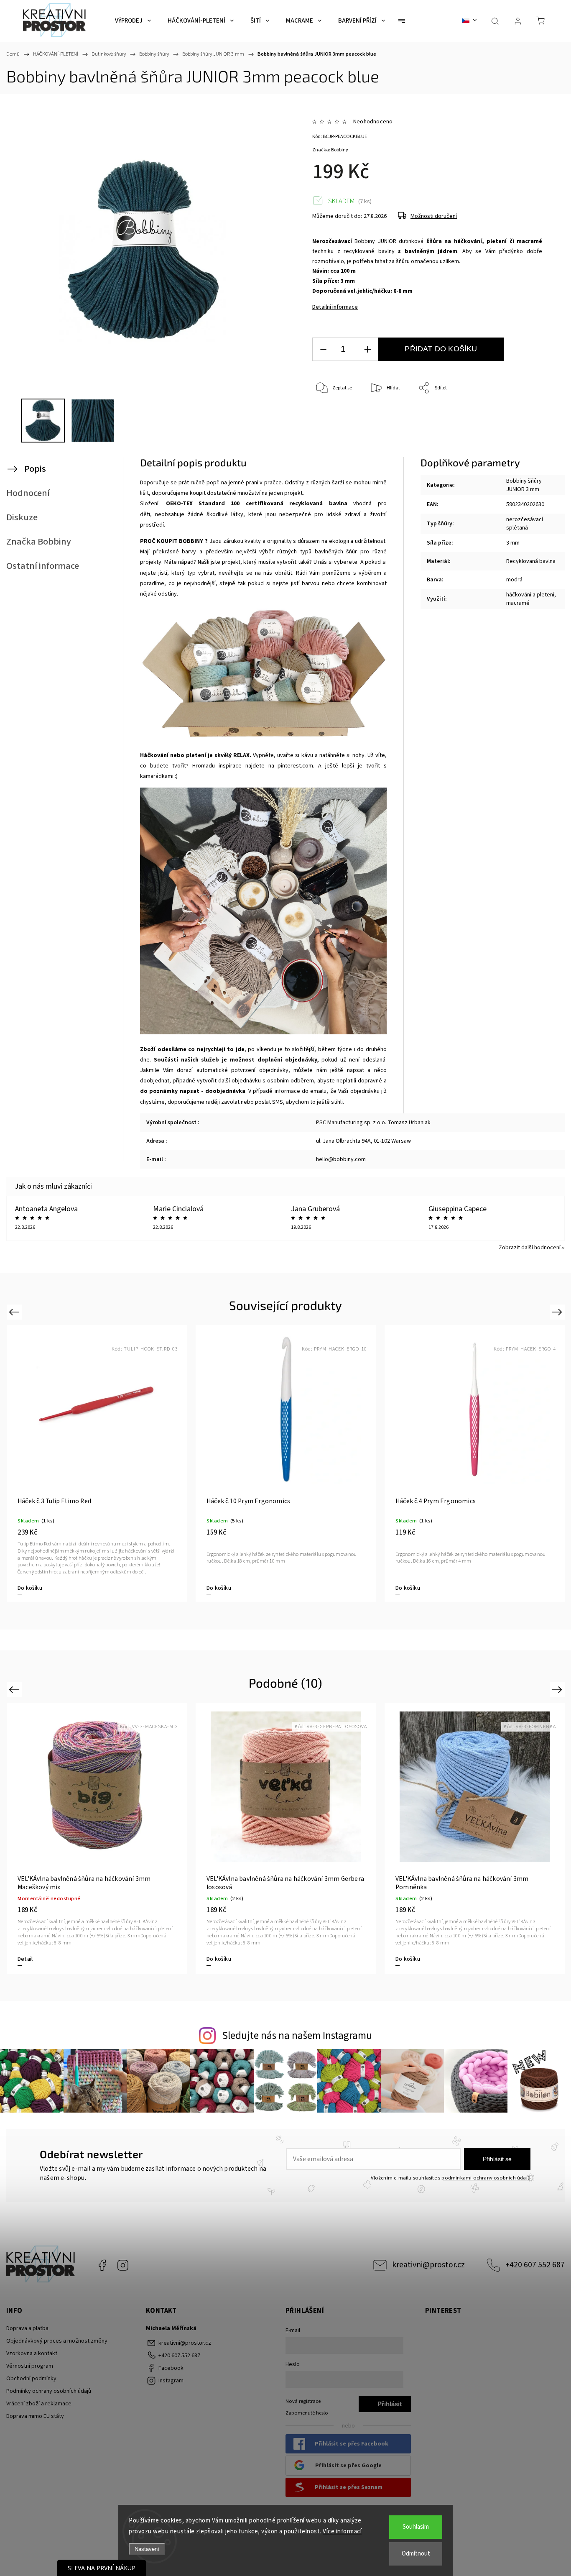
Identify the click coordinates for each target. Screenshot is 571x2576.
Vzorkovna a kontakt (32, 2353)
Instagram (123, 2265)
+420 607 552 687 (535, 2265)
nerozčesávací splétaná (525, 524)
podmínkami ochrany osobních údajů (486, 2178)
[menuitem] (133, 21)
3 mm (513, 543)
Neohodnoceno (373, 122)
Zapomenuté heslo (307, 2413)
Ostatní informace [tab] (43, 566)
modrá (514, 580)
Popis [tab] (35, 469)
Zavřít (524, 416)
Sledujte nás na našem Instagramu (297, 2036)
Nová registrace (303, 2401)
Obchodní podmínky (31, 2379)
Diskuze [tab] (22, 517)
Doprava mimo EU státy (35, 2416)
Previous (15, 1312)
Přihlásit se (497, 2159)
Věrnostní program (30, 2366)
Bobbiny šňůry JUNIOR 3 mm (524, 485)
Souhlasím (416, 2527)
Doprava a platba (27, 2328)
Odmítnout (416, 2554)
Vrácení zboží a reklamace (39, 2404)
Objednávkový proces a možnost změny (57, 2341)
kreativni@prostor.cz (428, 2265)
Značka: (330, 150)
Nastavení (147, 2549)
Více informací (342, 2531)
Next (558, 1312)
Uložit (332, 428)
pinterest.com (295, 766)
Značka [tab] (39, 542)
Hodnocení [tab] (28, 493)
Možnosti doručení (434, 216)
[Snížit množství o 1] (323, 349)
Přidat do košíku (441, 349)
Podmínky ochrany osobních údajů (49, 2391)
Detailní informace (335, 307)
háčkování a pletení (530, 595)
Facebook (102, 2265)
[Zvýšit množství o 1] (367, 349)
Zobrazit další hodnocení (530, 1248)
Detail (25, 1588)
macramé (518, 603)
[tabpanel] (97, 1464)
